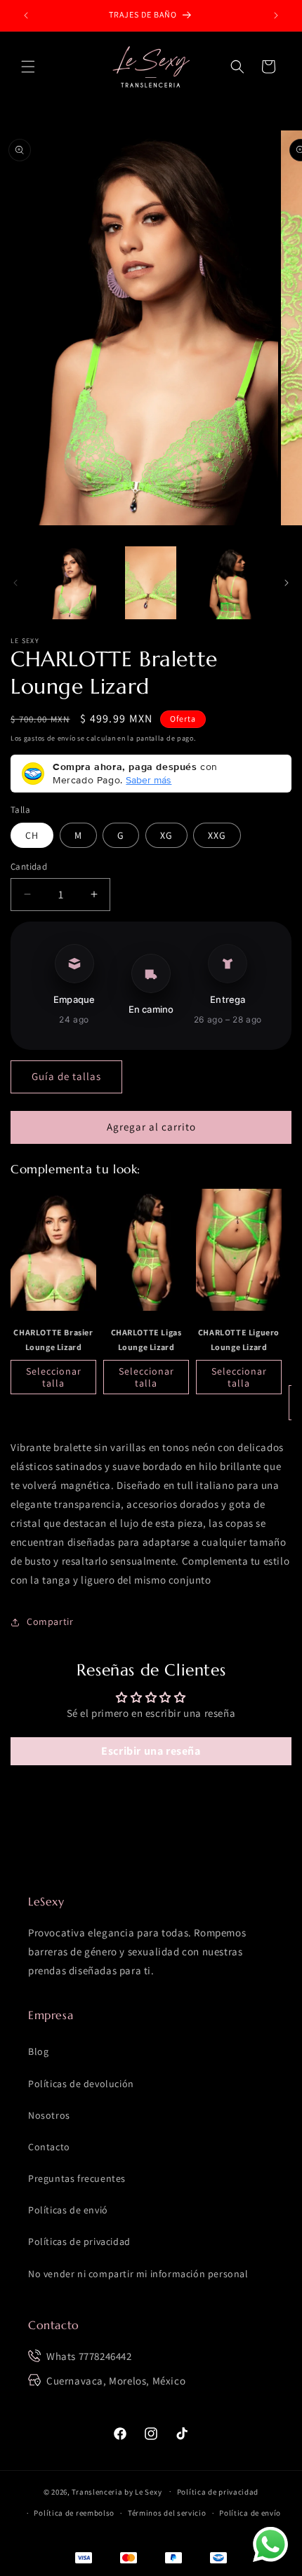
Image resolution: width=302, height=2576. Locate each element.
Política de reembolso (74, 2513)
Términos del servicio (167, 2513)
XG (166, 835)
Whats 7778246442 (89, 2356)
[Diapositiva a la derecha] (287, 583)
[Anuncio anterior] (26, 15)
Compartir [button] (50, 1621)
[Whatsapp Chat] (270, 2544)
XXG (217, 835)
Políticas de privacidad (79, 2241)
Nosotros (49, 2115)
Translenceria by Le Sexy (117, 2491)
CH (32, 835)
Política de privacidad (218, 2492)
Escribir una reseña (151, 1751)
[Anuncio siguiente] (276, 15)
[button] (28, 67)
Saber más (149, 780)
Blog (38, 2051)
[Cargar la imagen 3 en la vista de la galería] (230, 583)
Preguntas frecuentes (77, 2178)
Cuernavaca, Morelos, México (116, 2381)
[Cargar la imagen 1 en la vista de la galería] (71, 583)
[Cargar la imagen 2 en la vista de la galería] (151, 583)
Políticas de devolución (81, 2084)
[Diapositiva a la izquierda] (15, 583)
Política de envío (250, 2513)
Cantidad (29, 866)
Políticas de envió (68, 2210)
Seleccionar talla (54, 1377)
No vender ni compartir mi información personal (138, 2274)
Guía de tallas (66, 1076)
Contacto (49, 2147)
